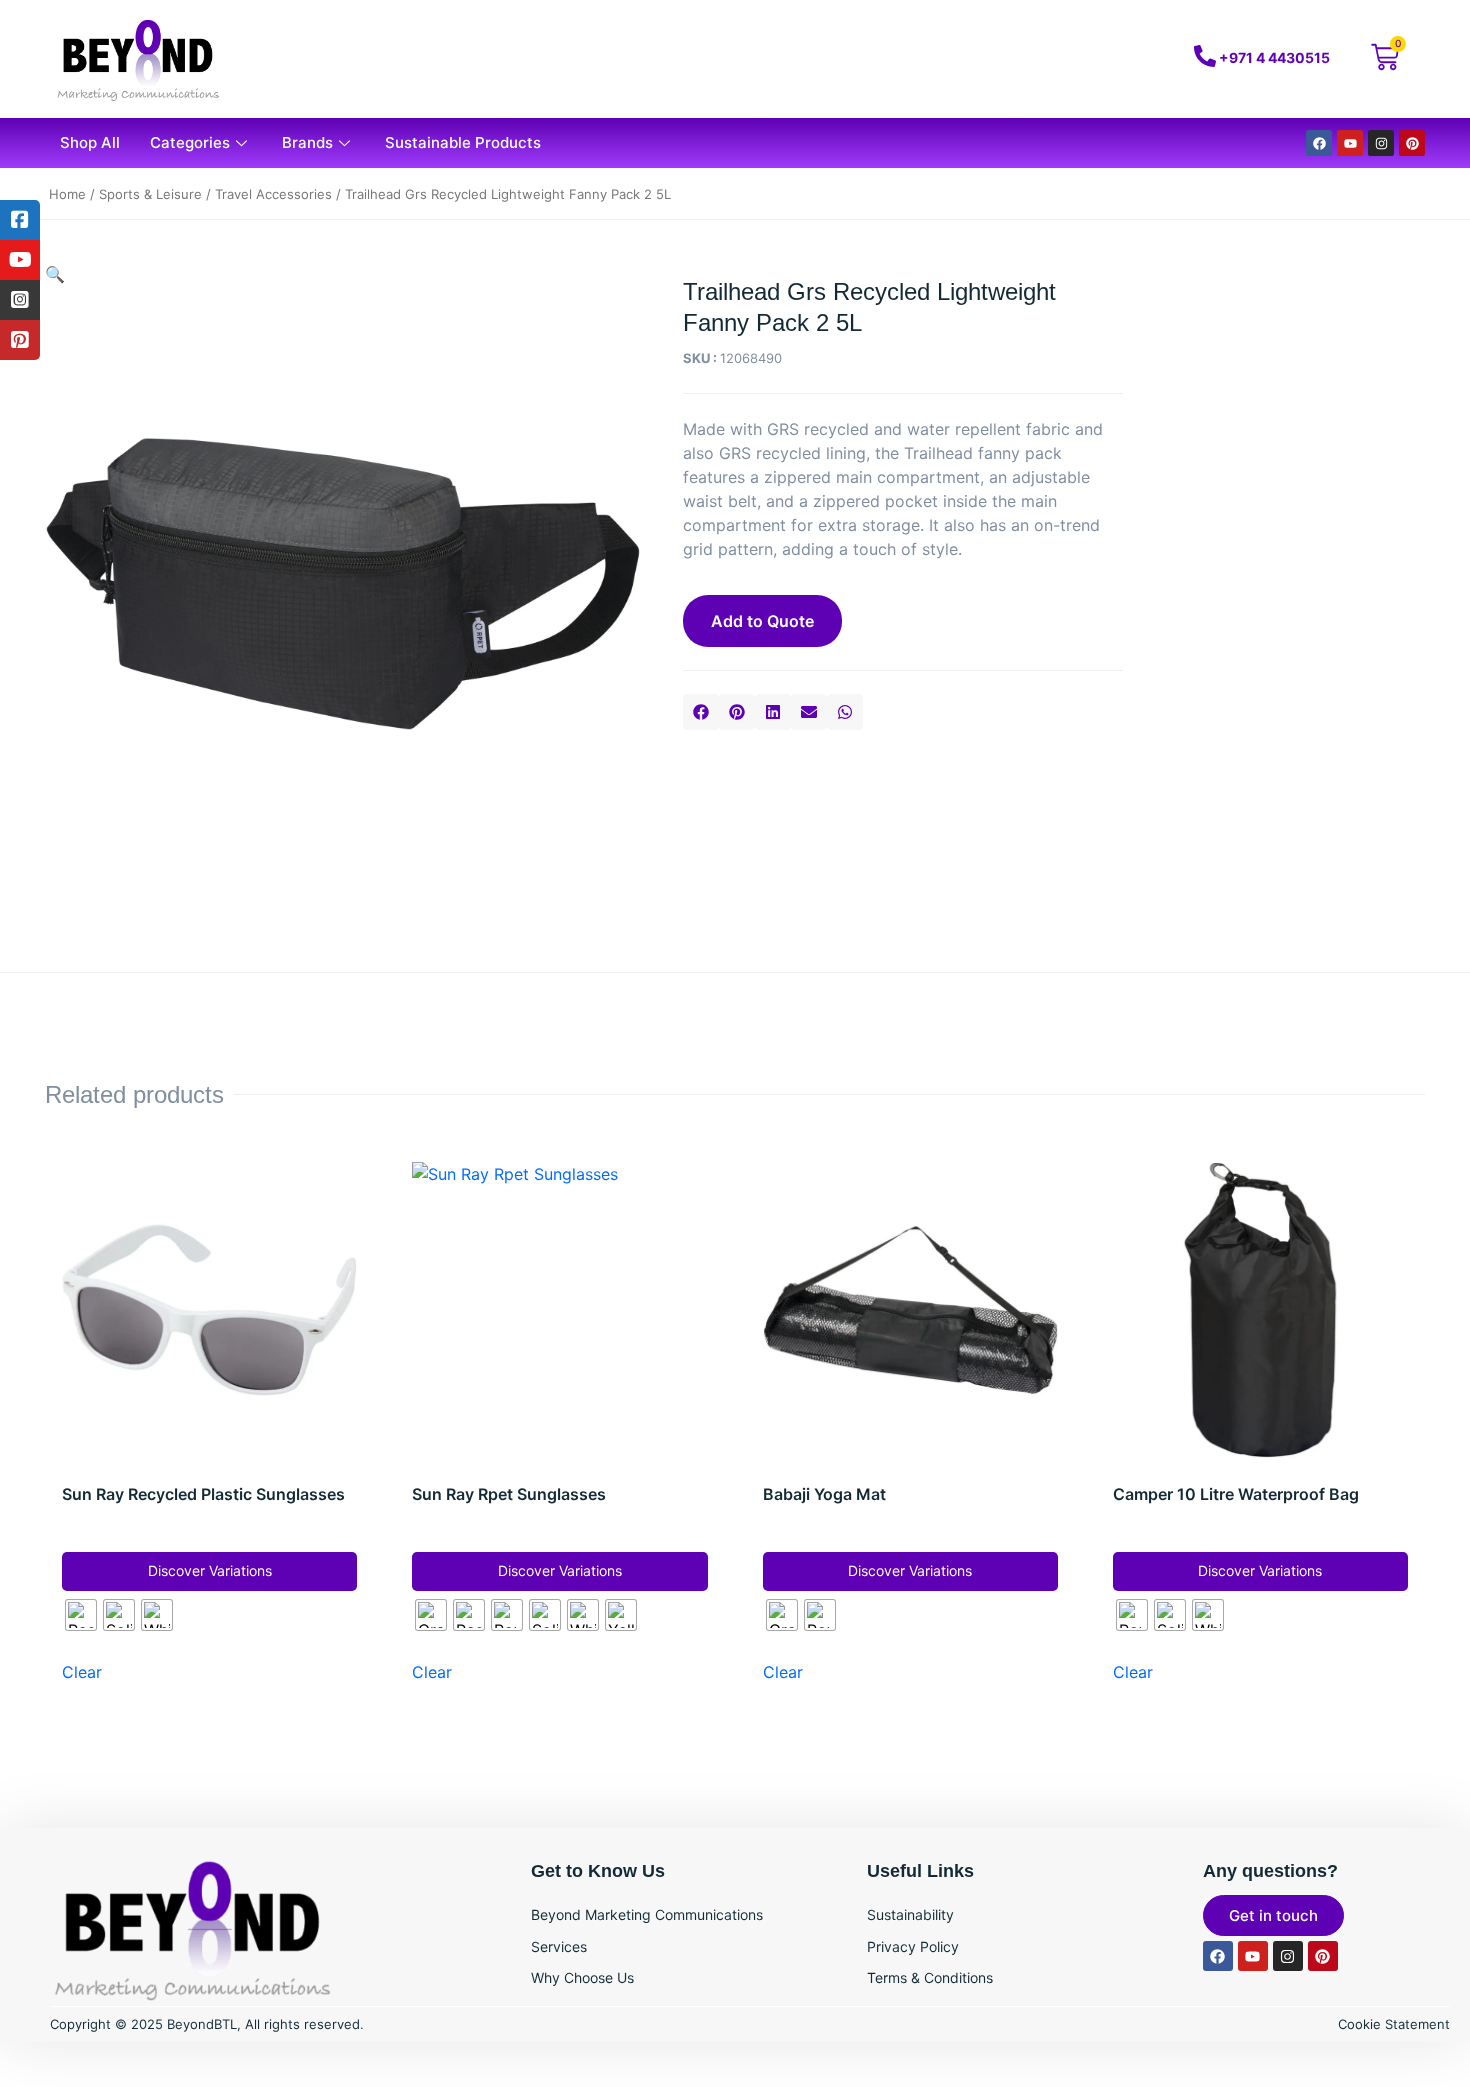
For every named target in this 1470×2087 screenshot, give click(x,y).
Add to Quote (762, 621)
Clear (82, 1672)
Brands (307, 142)
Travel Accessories (273, 194)
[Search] (1068, 59)
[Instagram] (1381, 143)
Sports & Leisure (150, 194)
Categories (190, 142)
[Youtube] (1350, 143)
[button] (701, 712)
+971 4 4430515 (1274, 57)
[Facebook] (1319, 143)
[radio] (81, 1615)
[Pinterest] (1412, 143)
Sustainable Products (463, 142)
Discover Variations (210, 1570)
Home (67, 194)
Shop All (90, 142)
